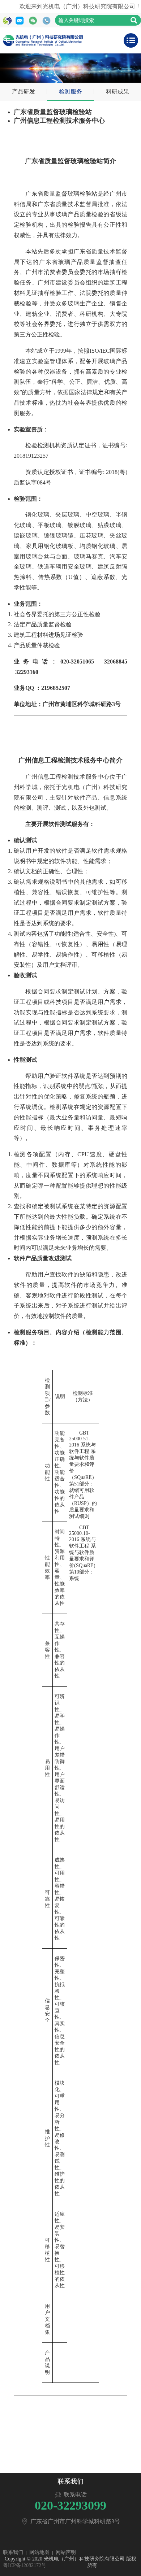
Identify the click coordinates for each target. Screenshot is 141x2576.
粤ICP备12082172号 (25, 2565)
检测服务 (70, 92)
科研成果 (117, 92)
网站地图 (39, 2552)
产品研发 (23, 92)
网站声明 (66, 2552)
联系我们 (13, 2552)
